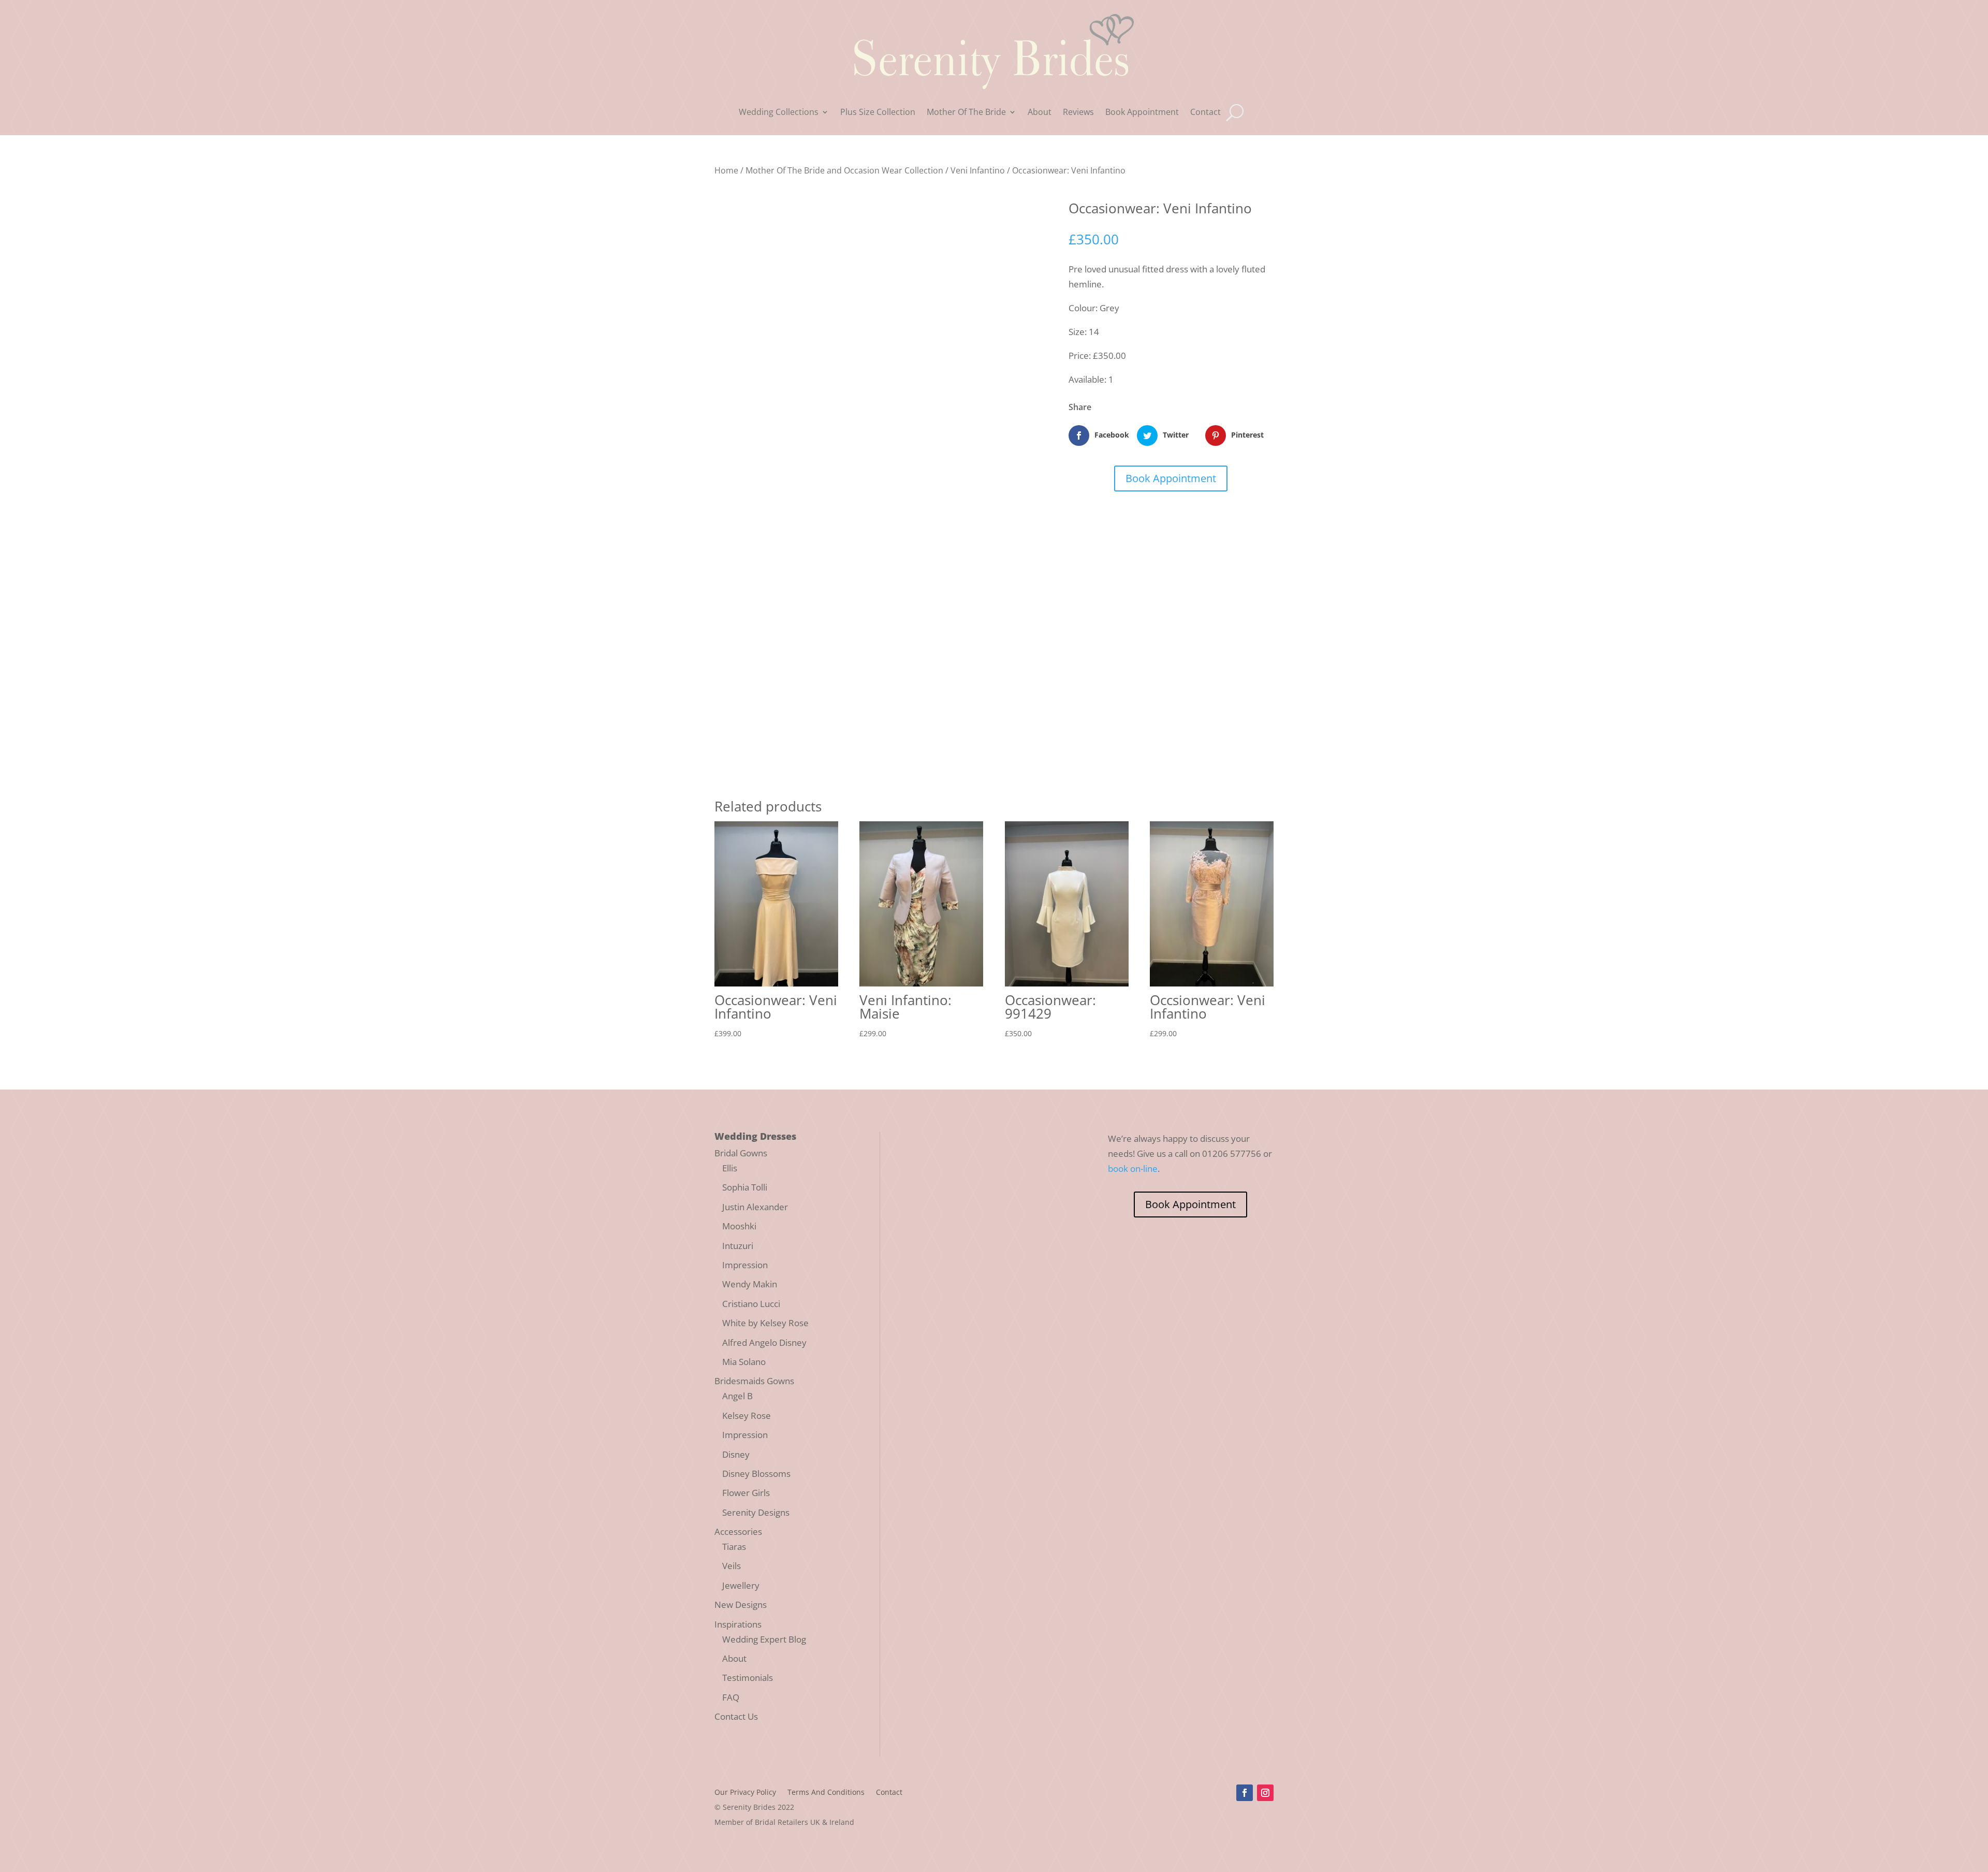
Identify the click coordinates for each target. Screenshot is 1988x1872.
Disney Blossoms (756, 1474)
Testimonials (748, 1678)
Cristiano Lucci (751, 1304)
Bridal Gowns (741, 1153)
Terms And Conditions (826, 1793)
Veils (732, 1566)
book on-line (1133, 1169)
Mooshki (739, 1226)
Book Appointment (1142, 113)
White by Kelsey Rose (765, 1323)
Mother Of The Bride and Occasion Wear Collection (844, 170)
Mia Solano (744, 1362)
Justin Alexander (755, 1207)
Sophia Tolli (745, 1187)
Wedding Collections (779, 113)
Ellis (730, 1168)
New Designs (741, 1605)
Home (726, 170)
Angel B (737, 1396)
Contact (1205, 113)
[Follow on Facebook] (1245, 1793)
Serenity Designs (756, 1512)
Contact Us (736, 1716)
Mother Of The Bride (966, 113)
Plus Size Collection (878, 113)
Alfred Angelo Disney (764, 1343)
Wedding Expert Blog (764, 1639)
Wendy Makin (750, 1284)
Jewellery (741, 1585)
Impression (745, 1265)
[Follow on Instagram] (1265, 1793)
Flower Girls (746, 1493)
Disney (736, 1454)
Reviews (1078, 113)
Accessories (738, 1532)
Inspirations (738, 1624)
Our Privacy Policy (745, 1793)
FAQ (731, 1697)
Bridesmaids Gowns (754, 1381)
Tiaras (734, 1547)
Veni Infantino (978, 170)
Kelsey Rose (747, 1416)
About (1040, 113)
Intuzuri (738, 1246)
